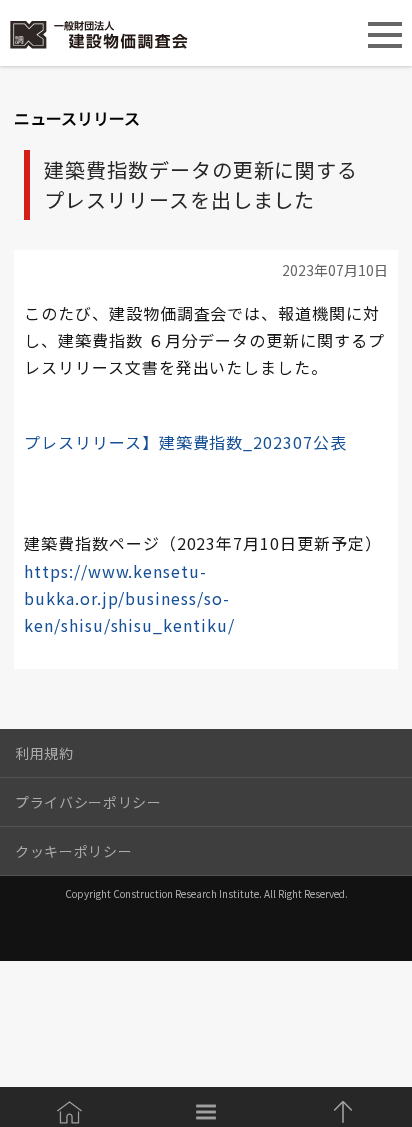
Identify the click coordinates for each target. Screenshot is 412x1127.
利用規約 (44, 753)
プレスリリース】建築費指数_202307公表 (185, 442)
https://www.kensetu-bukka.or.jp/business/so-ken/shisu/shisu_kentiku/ (129, 598)
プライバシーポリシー (88, 802)
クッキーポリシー (73, 851)
